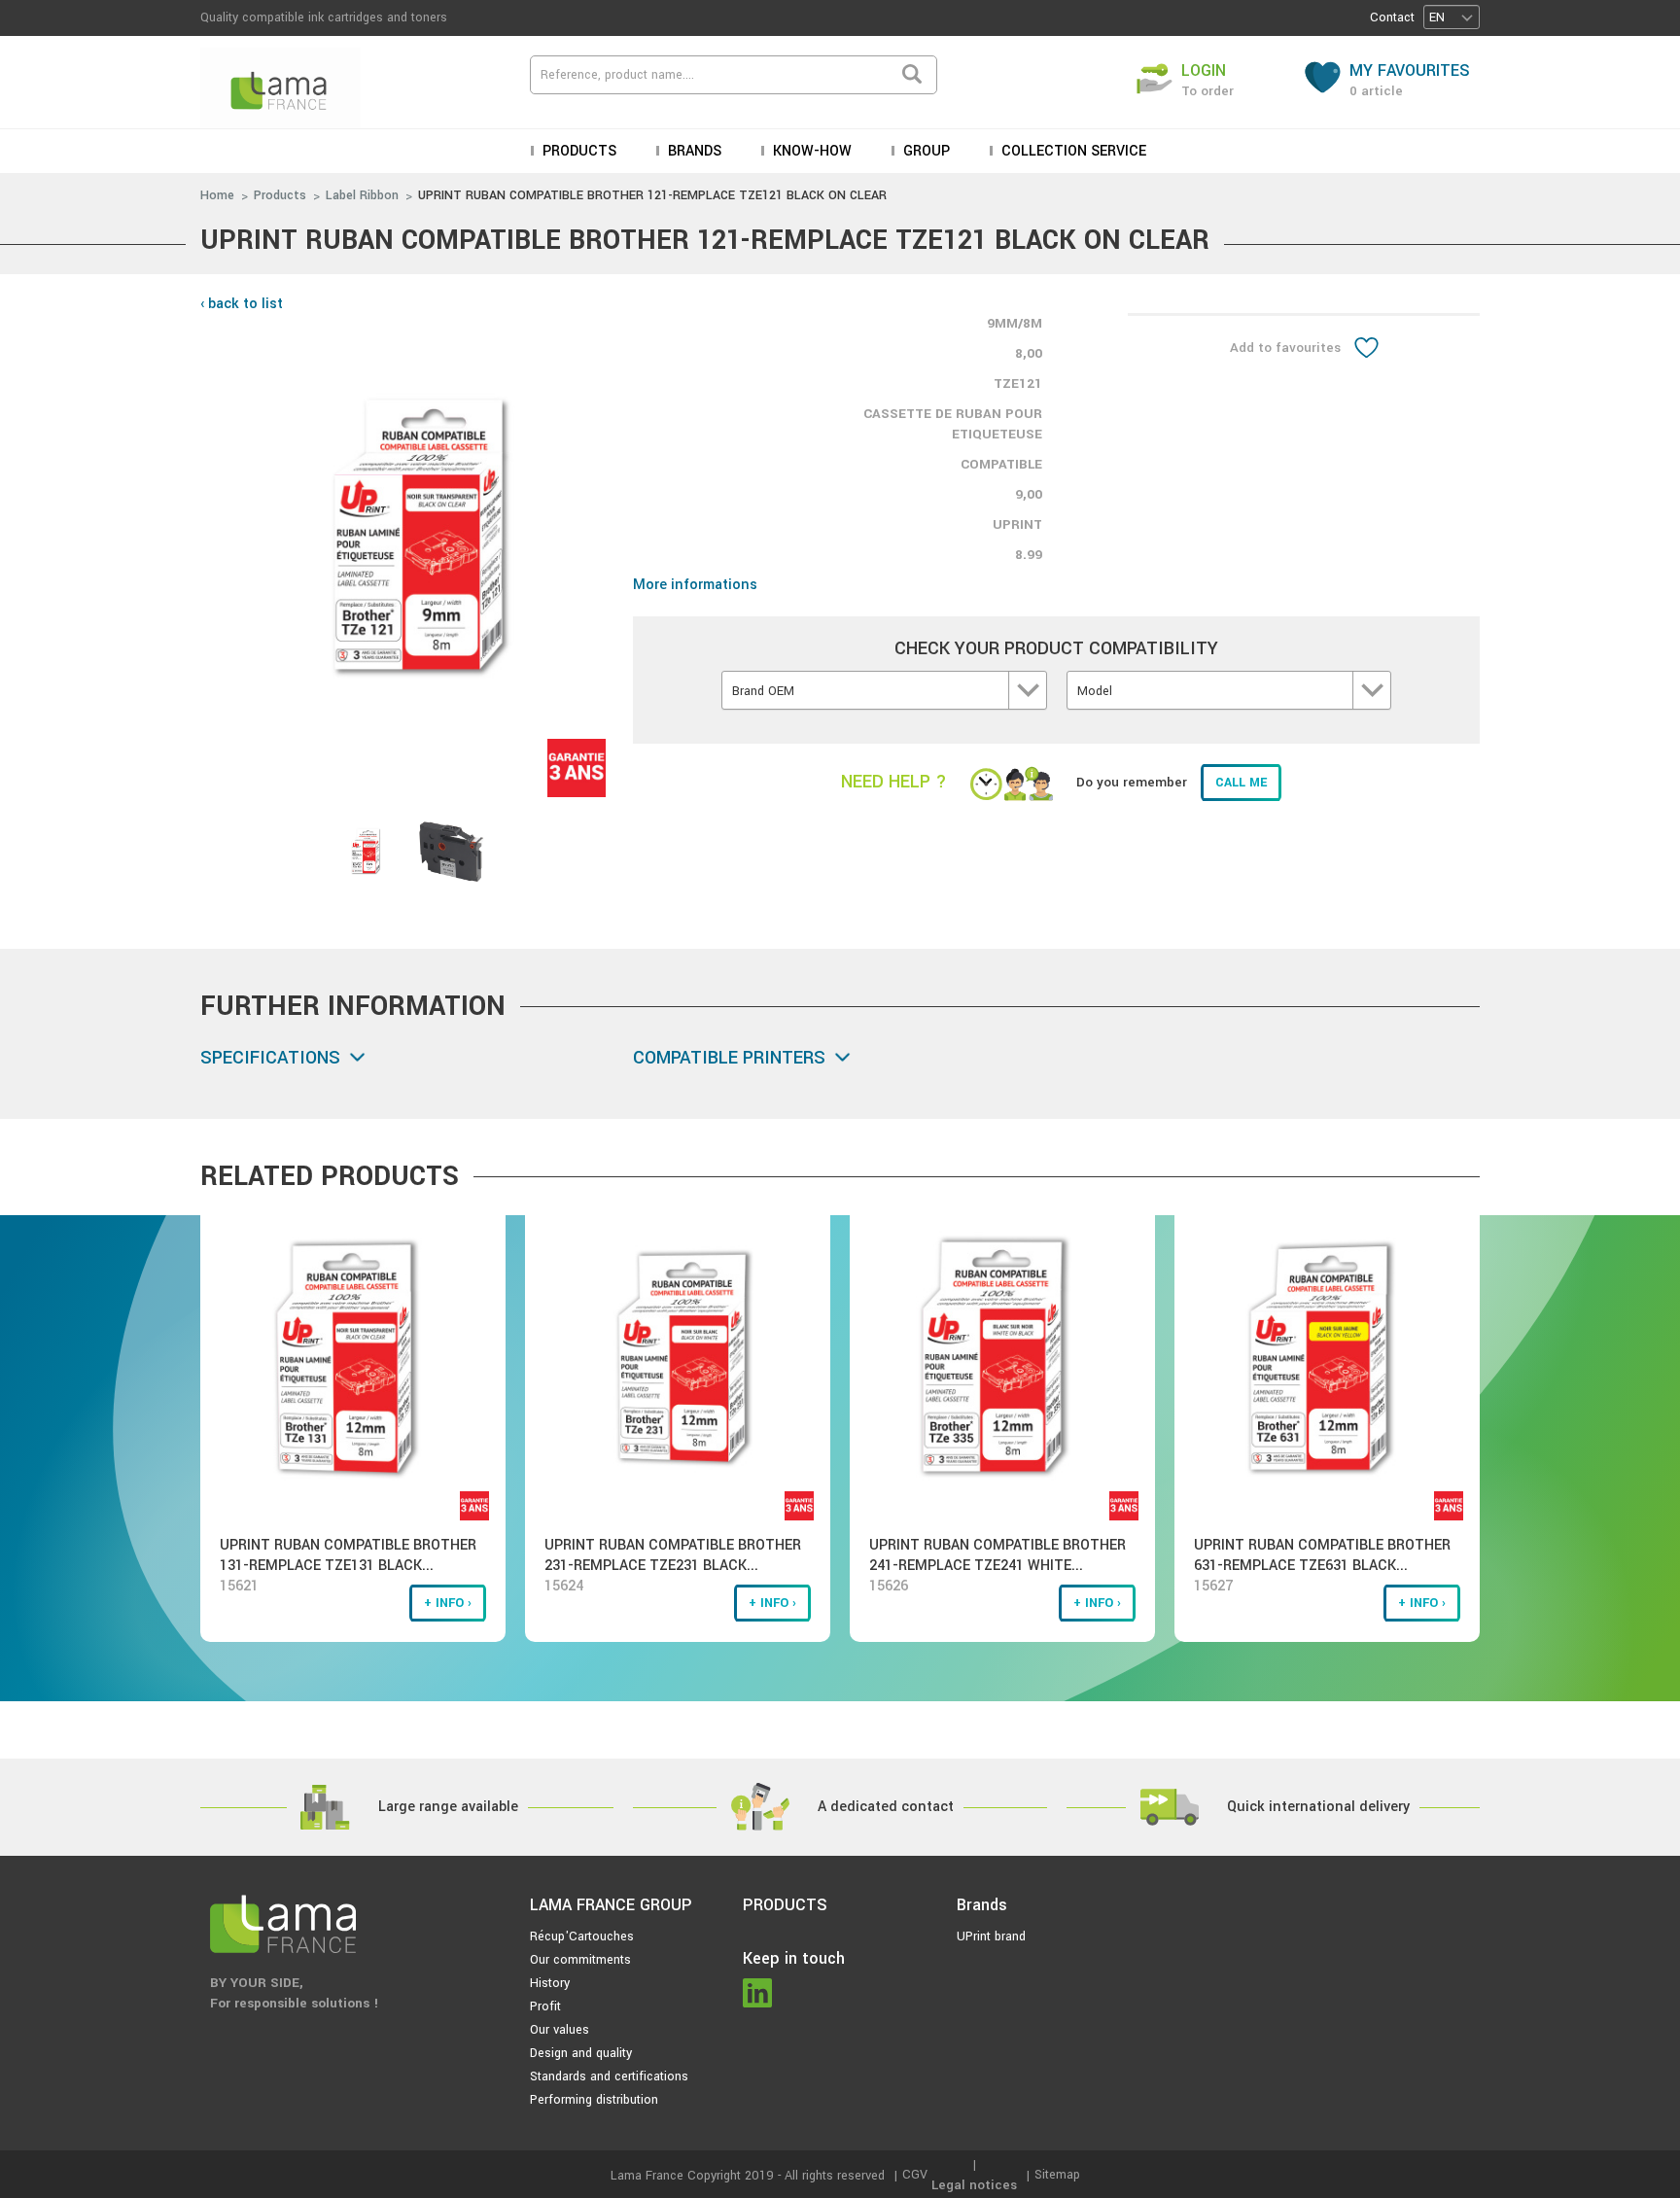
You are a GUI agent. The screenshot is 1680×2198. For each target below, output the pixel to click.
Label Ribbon (362, 195)
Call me (1241, 783)
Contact (1392, 17)
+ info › (448, 1603)
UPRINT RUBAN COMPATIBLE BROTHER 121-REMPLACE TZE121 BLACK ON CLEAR (652, 195)
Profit (545, 2006)
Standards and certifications (609, 2076)
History (550, 1983)
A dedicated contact (886, 1807)
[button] (1452, 17)
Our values (560, 2030)
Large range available (448, 1807)
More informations (695, 585)
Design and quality (581, 2053)
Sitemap (1057, 2175)
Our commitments (580, 1960)
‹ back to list (242, 304)
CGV (915, 2175)
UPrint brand (991, 1936)
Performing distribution (594, 2100)
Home (217, 195)
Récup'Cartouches (582, 1936)
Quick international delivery (1318, 1807)
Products (280, 195)
